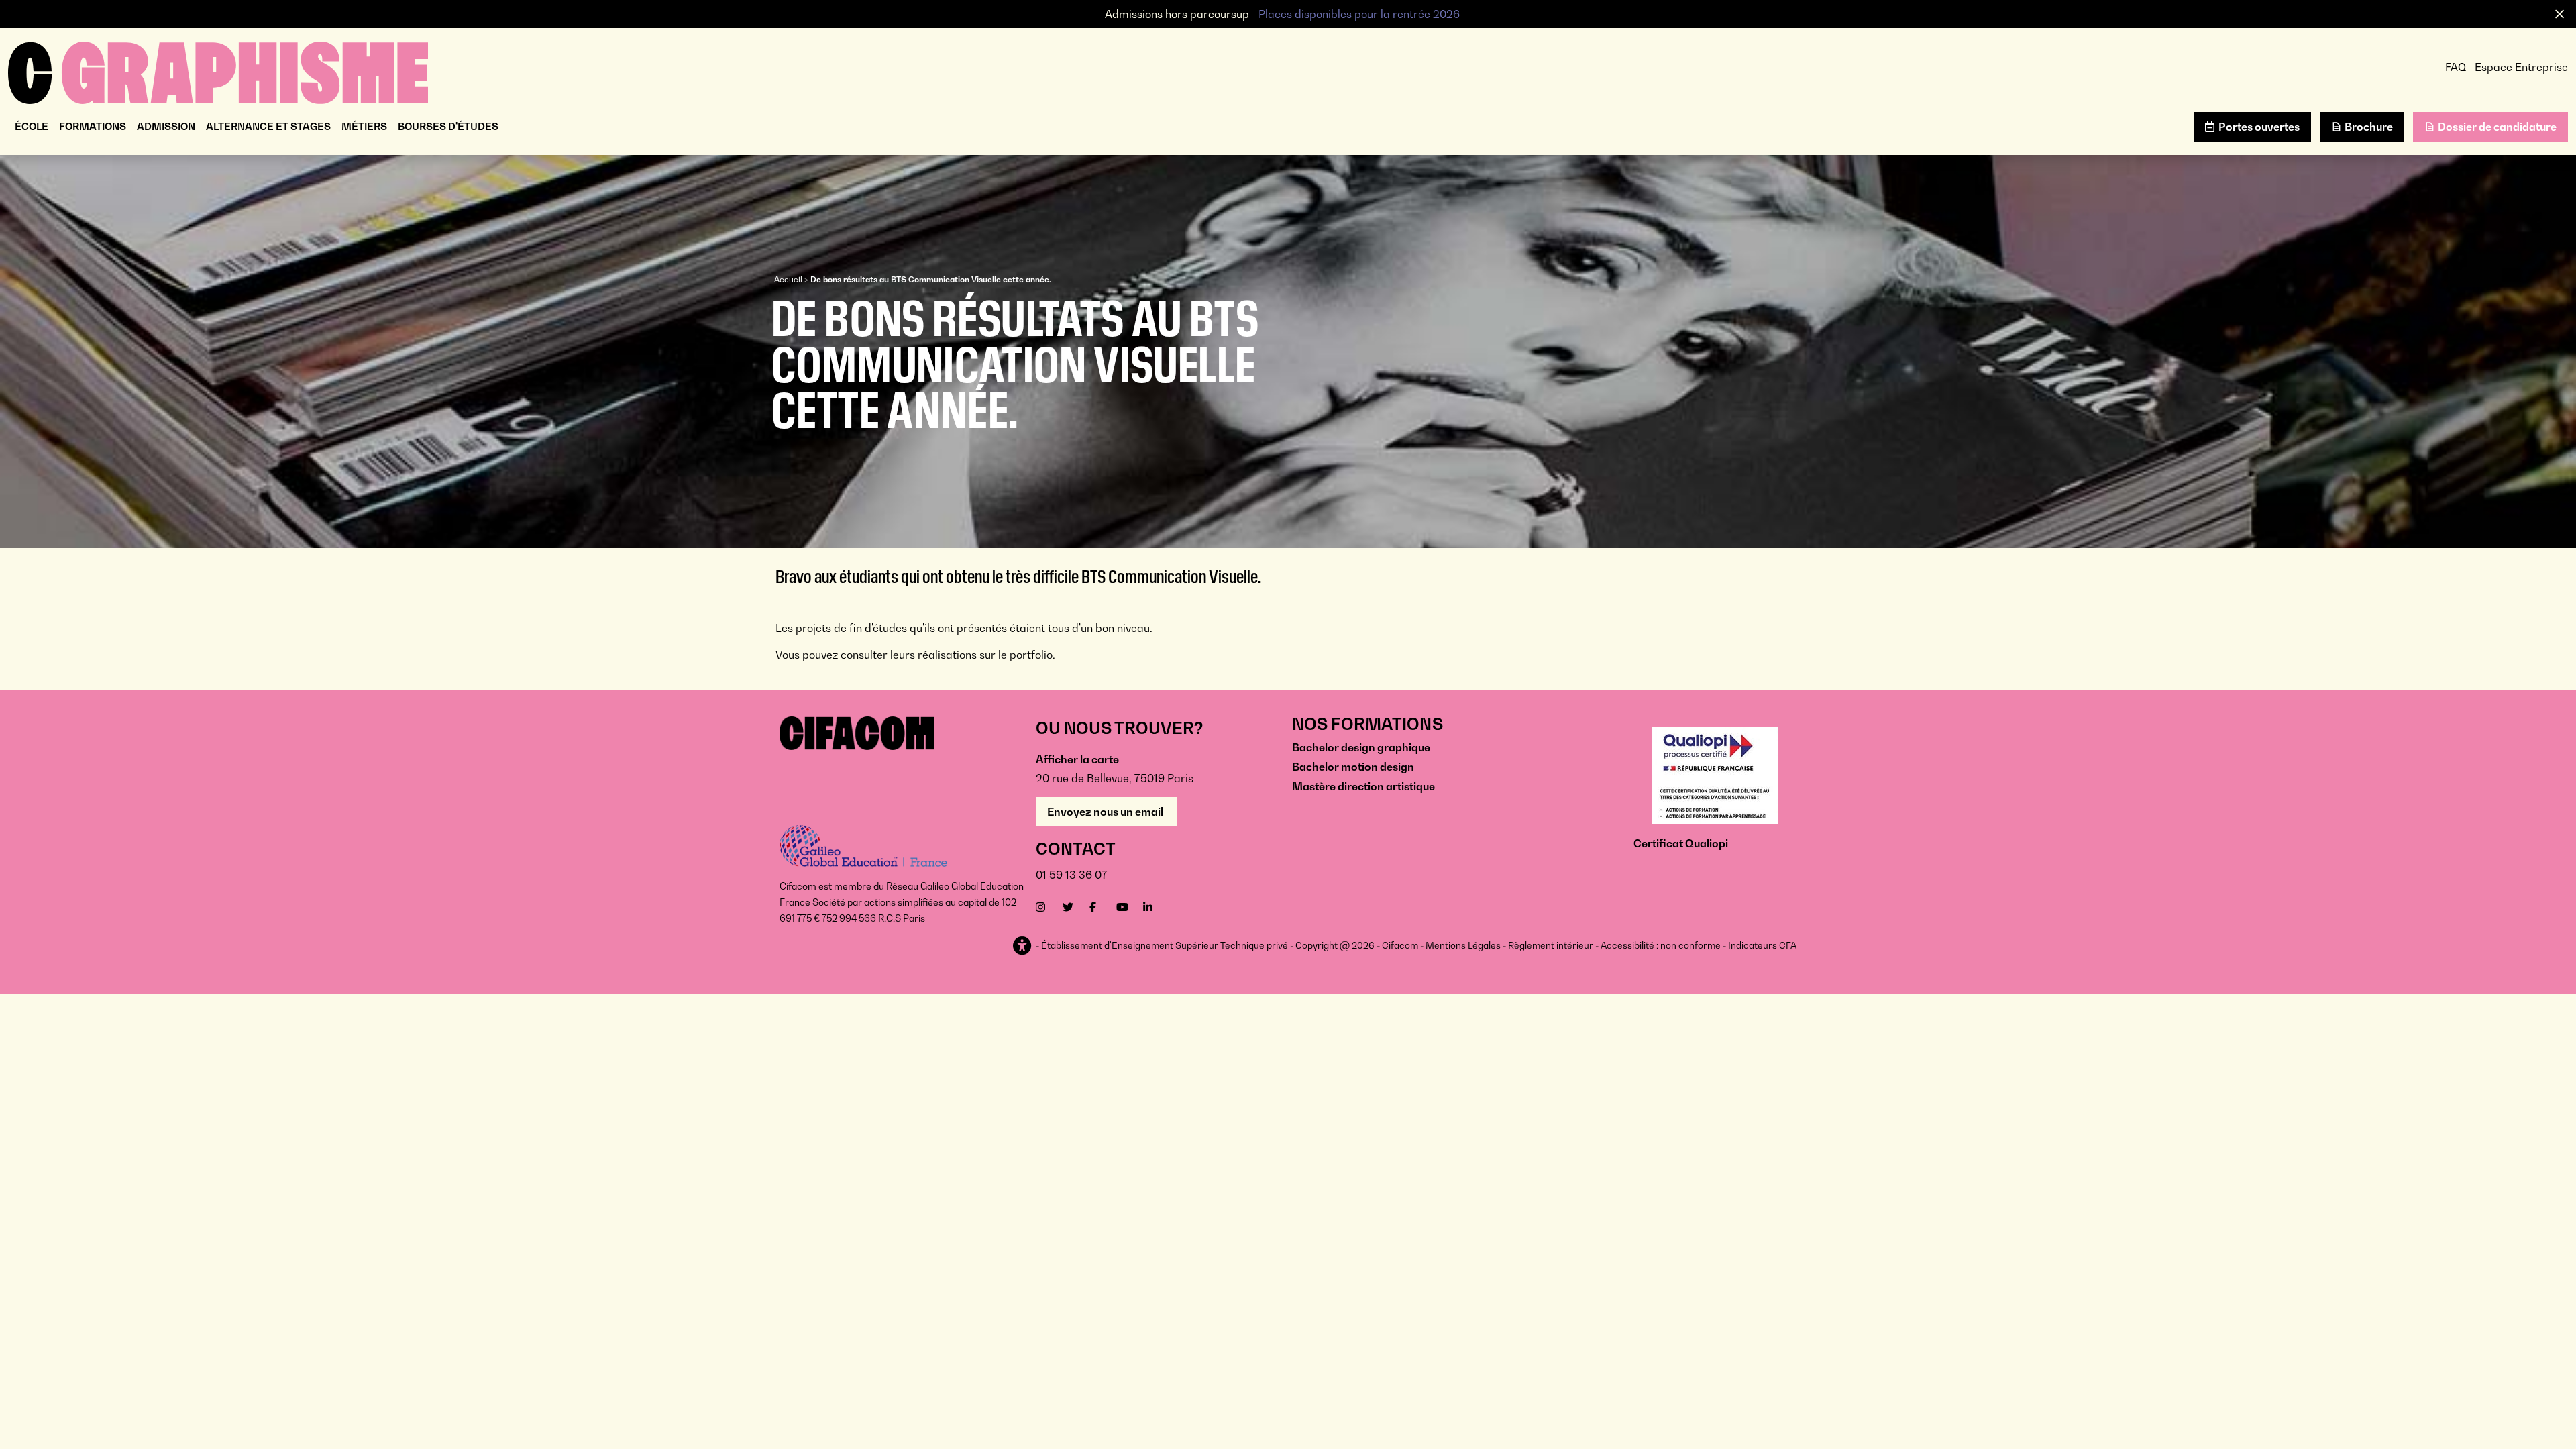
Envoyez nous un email (1106, 812)
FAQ (2456, 67)
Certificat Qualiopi (1681, 843)
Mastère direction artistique (1363, 786)
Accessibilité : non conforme (1661, 945)
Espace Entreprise (2521, 67)
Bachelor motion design (1353, 767)
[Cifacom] (218, 71)
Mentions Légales (1463, 945)
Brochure (2369, 127)
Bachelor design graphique (1361, 747)
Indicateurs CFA (1762, 945)
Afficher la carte (1077, 759)
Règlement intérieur (1551, 945)
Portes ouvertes (2259, 127)
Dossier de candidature (2497, 127)
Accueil (788, 279)
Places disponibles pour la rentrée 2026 (1359, 14)
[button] (1023, 946)
